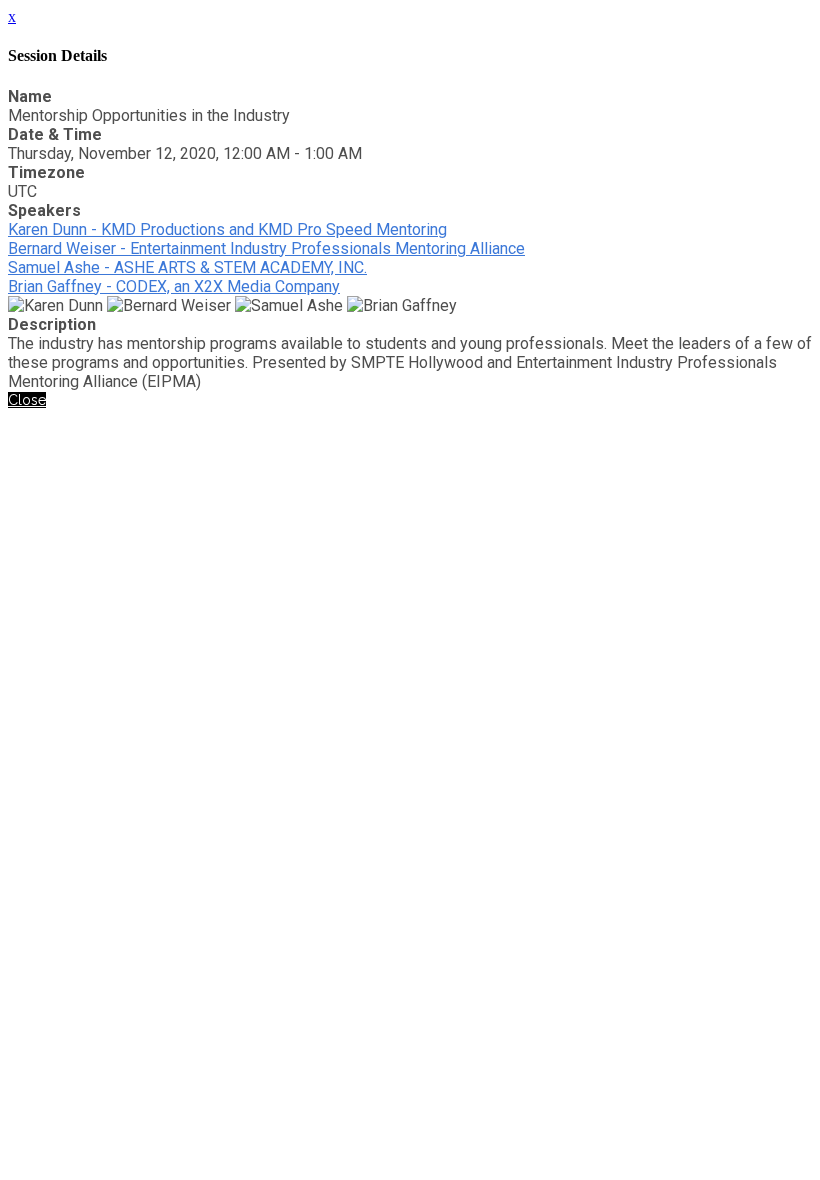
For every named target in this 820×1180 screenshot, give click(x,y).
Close (27, 400)
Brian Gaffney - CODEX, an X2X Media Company (174, 286)
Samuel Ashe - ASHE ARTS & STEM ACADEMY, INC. (187, 267)
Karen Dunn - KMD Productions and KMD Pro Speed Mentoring (227, 229)
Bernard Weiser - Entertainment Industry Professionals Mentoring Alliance (266, 248)
